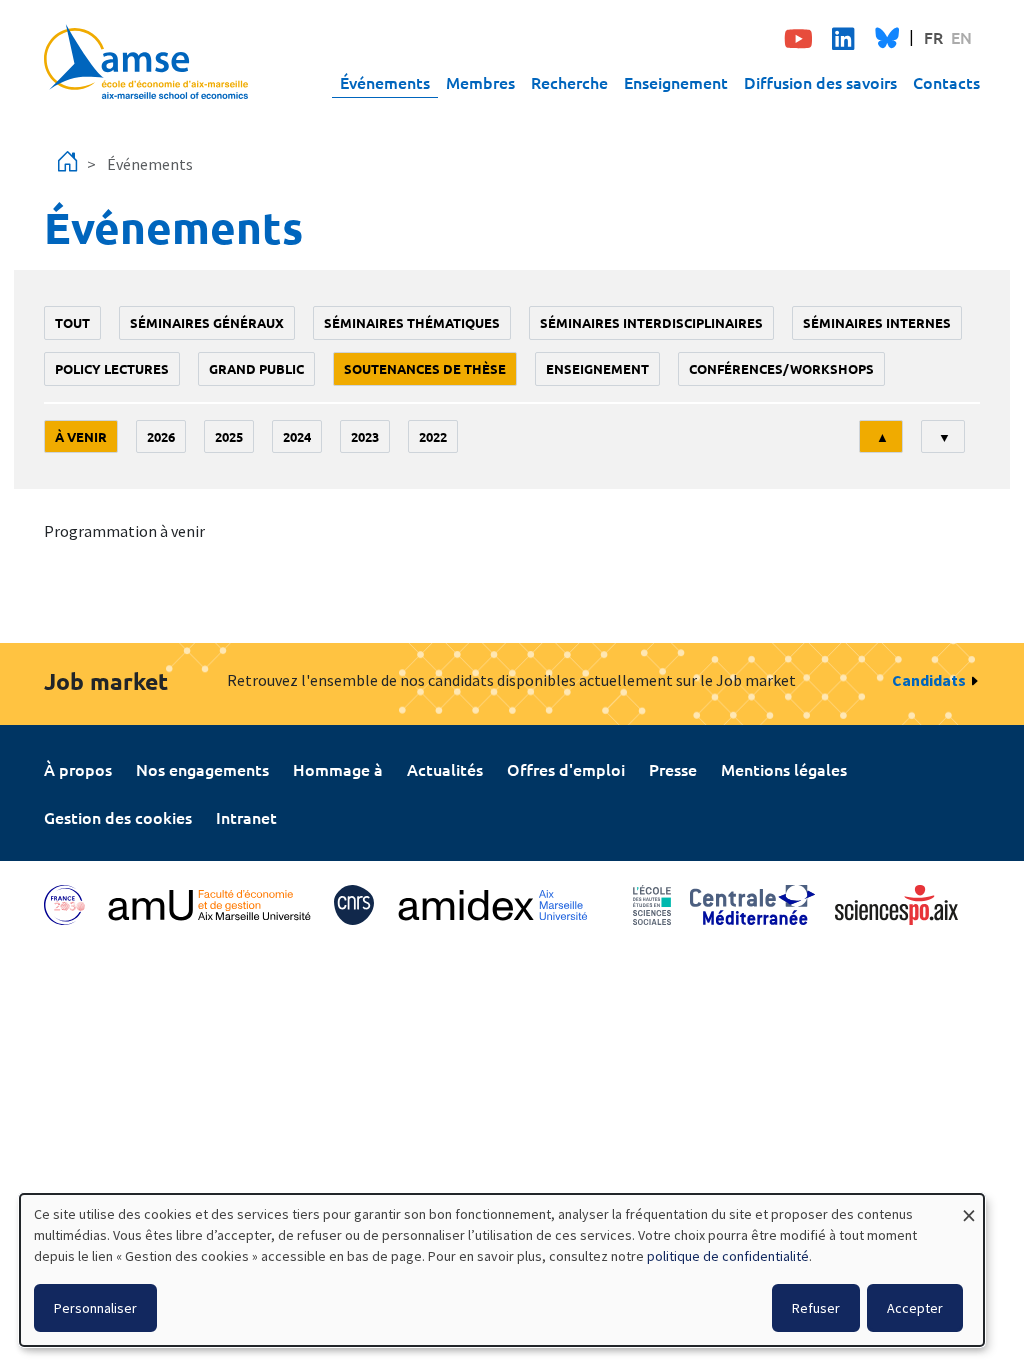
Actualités (445, 769)
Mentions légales (784, 769)
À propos (78, 769)
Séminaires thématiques (412, 322)
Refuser (816, 1308)
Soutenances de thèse (425, 368)
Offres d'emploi (566, 769)
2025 (229, 436)
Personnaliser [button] (95, 1308)
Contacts (946, 82)
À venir (81, 436)
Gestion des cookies (118, 817)
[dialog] (502, 1270)
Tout (72, 322)
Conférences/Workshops (781, 368)
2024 (297, 436)
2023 (365, 436)
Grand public (256, 368)
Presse (673, 769)
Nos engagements (202, 769)
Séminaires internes (877, 322)
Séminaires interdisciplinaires (651, 322)
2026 (161, 436)
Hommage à (338, 769)
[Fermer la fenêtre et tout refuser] (969, 1206)
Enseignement (676, 82)
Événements (385, 82)
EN (961, 37)
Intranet (246, 817)
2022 (433, 436)
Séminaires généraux (207, 322)
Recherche (569, 82)
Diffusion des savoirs (820, 82)
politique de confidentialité (728, 1256)
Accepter (915, 1308)
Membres (480, 82)
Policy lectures (112, 368)
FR (933, 37)
